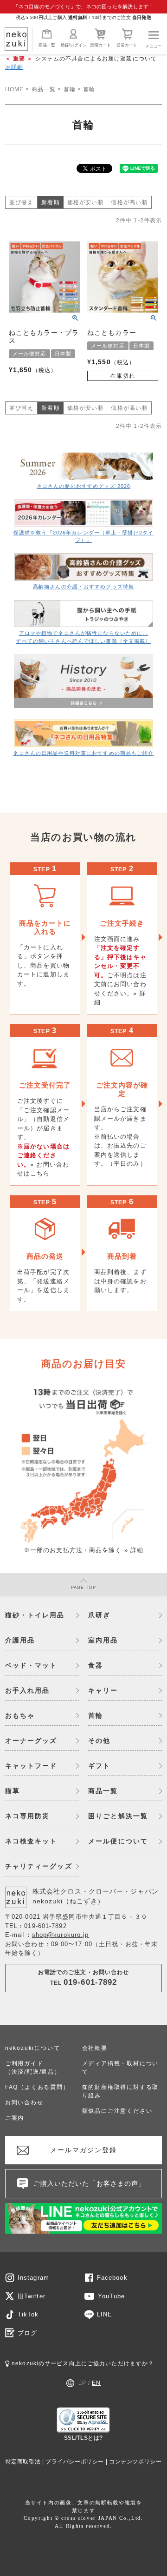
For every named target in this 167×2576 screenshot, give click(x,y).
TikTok (28, 2314)
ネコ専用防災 (28, 1816)
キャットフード (31, 1766)
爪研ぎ (99, 1615)
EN (96, 2383)
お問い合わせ (24, 2102)
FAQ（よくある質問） (37, 2087)
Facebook (112, 2278)
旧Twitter (32, 2296)
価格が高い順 (129, 202)
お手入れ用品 (28, 1690)
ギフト (99, 1766)
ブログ (27, 2333)
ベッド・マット (31, 1665)
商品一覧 (47, 45)
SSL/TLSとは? (83, 2438)
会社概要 (95, 2048)
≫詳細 (14, 67)
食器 (96, 1665)
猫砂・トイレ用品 (35, 1615)
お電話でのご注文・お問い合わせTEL (84, 1978)
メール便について (118, 1841)
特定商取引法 (23, 2462)
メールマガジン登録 (84, 2150)
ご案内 (15, 2118)
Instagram (33, 2278)
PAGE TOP (84, 1588)
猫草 (13, 1791)
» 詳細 (134, 1550)
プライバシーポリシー (75, 2462)
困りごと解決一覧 (118, 1816)
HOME (14, 89)
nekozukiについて (33, 2048)
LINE (105, 2314)
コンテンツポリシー (135, 2462)
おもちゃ (20, 1715)
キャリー (103, 1690)
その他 (99, 1741)
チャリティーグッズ (39, 1866)
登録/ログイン (74, 45)
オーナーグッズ (31, 1741)
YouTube (112, 2296)
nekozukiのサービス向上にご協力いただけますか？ (82, 2363)
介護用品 (20, 1640)
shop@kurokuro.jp (61, 1935)
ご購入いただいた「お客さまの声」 (90, 2183)
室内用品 (103, 1640)
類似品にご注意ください (117, 2111)
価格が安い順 (86, 202)
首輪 (70, 89)
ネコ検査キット (31, 1841)
